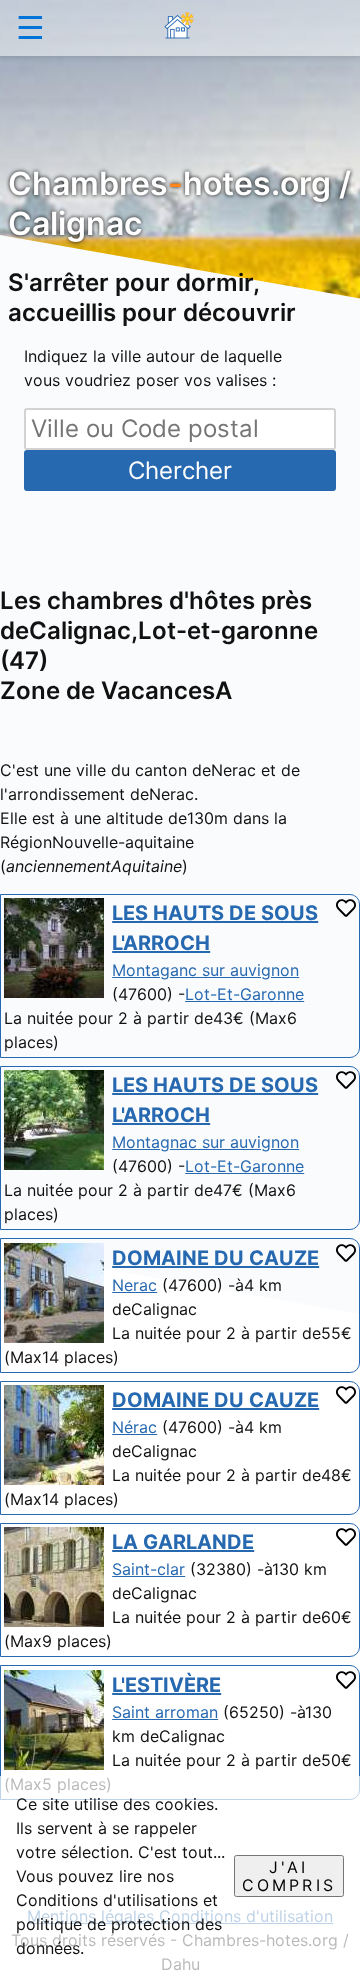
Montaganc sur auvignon (205, 970)
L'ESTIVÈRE (166, 1685)
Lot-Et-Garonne (244, 994)
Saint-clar (148, 1569)
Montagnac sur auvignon (205, 1142)
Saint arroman (165, 1712)
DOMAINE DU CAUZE (215, 1258)
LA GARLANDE (183, 1542)
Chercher (180, 470)
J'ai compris (289, 1876)
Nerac (134, 1285)
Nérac (134, 1427)
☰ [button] (30, 27)
